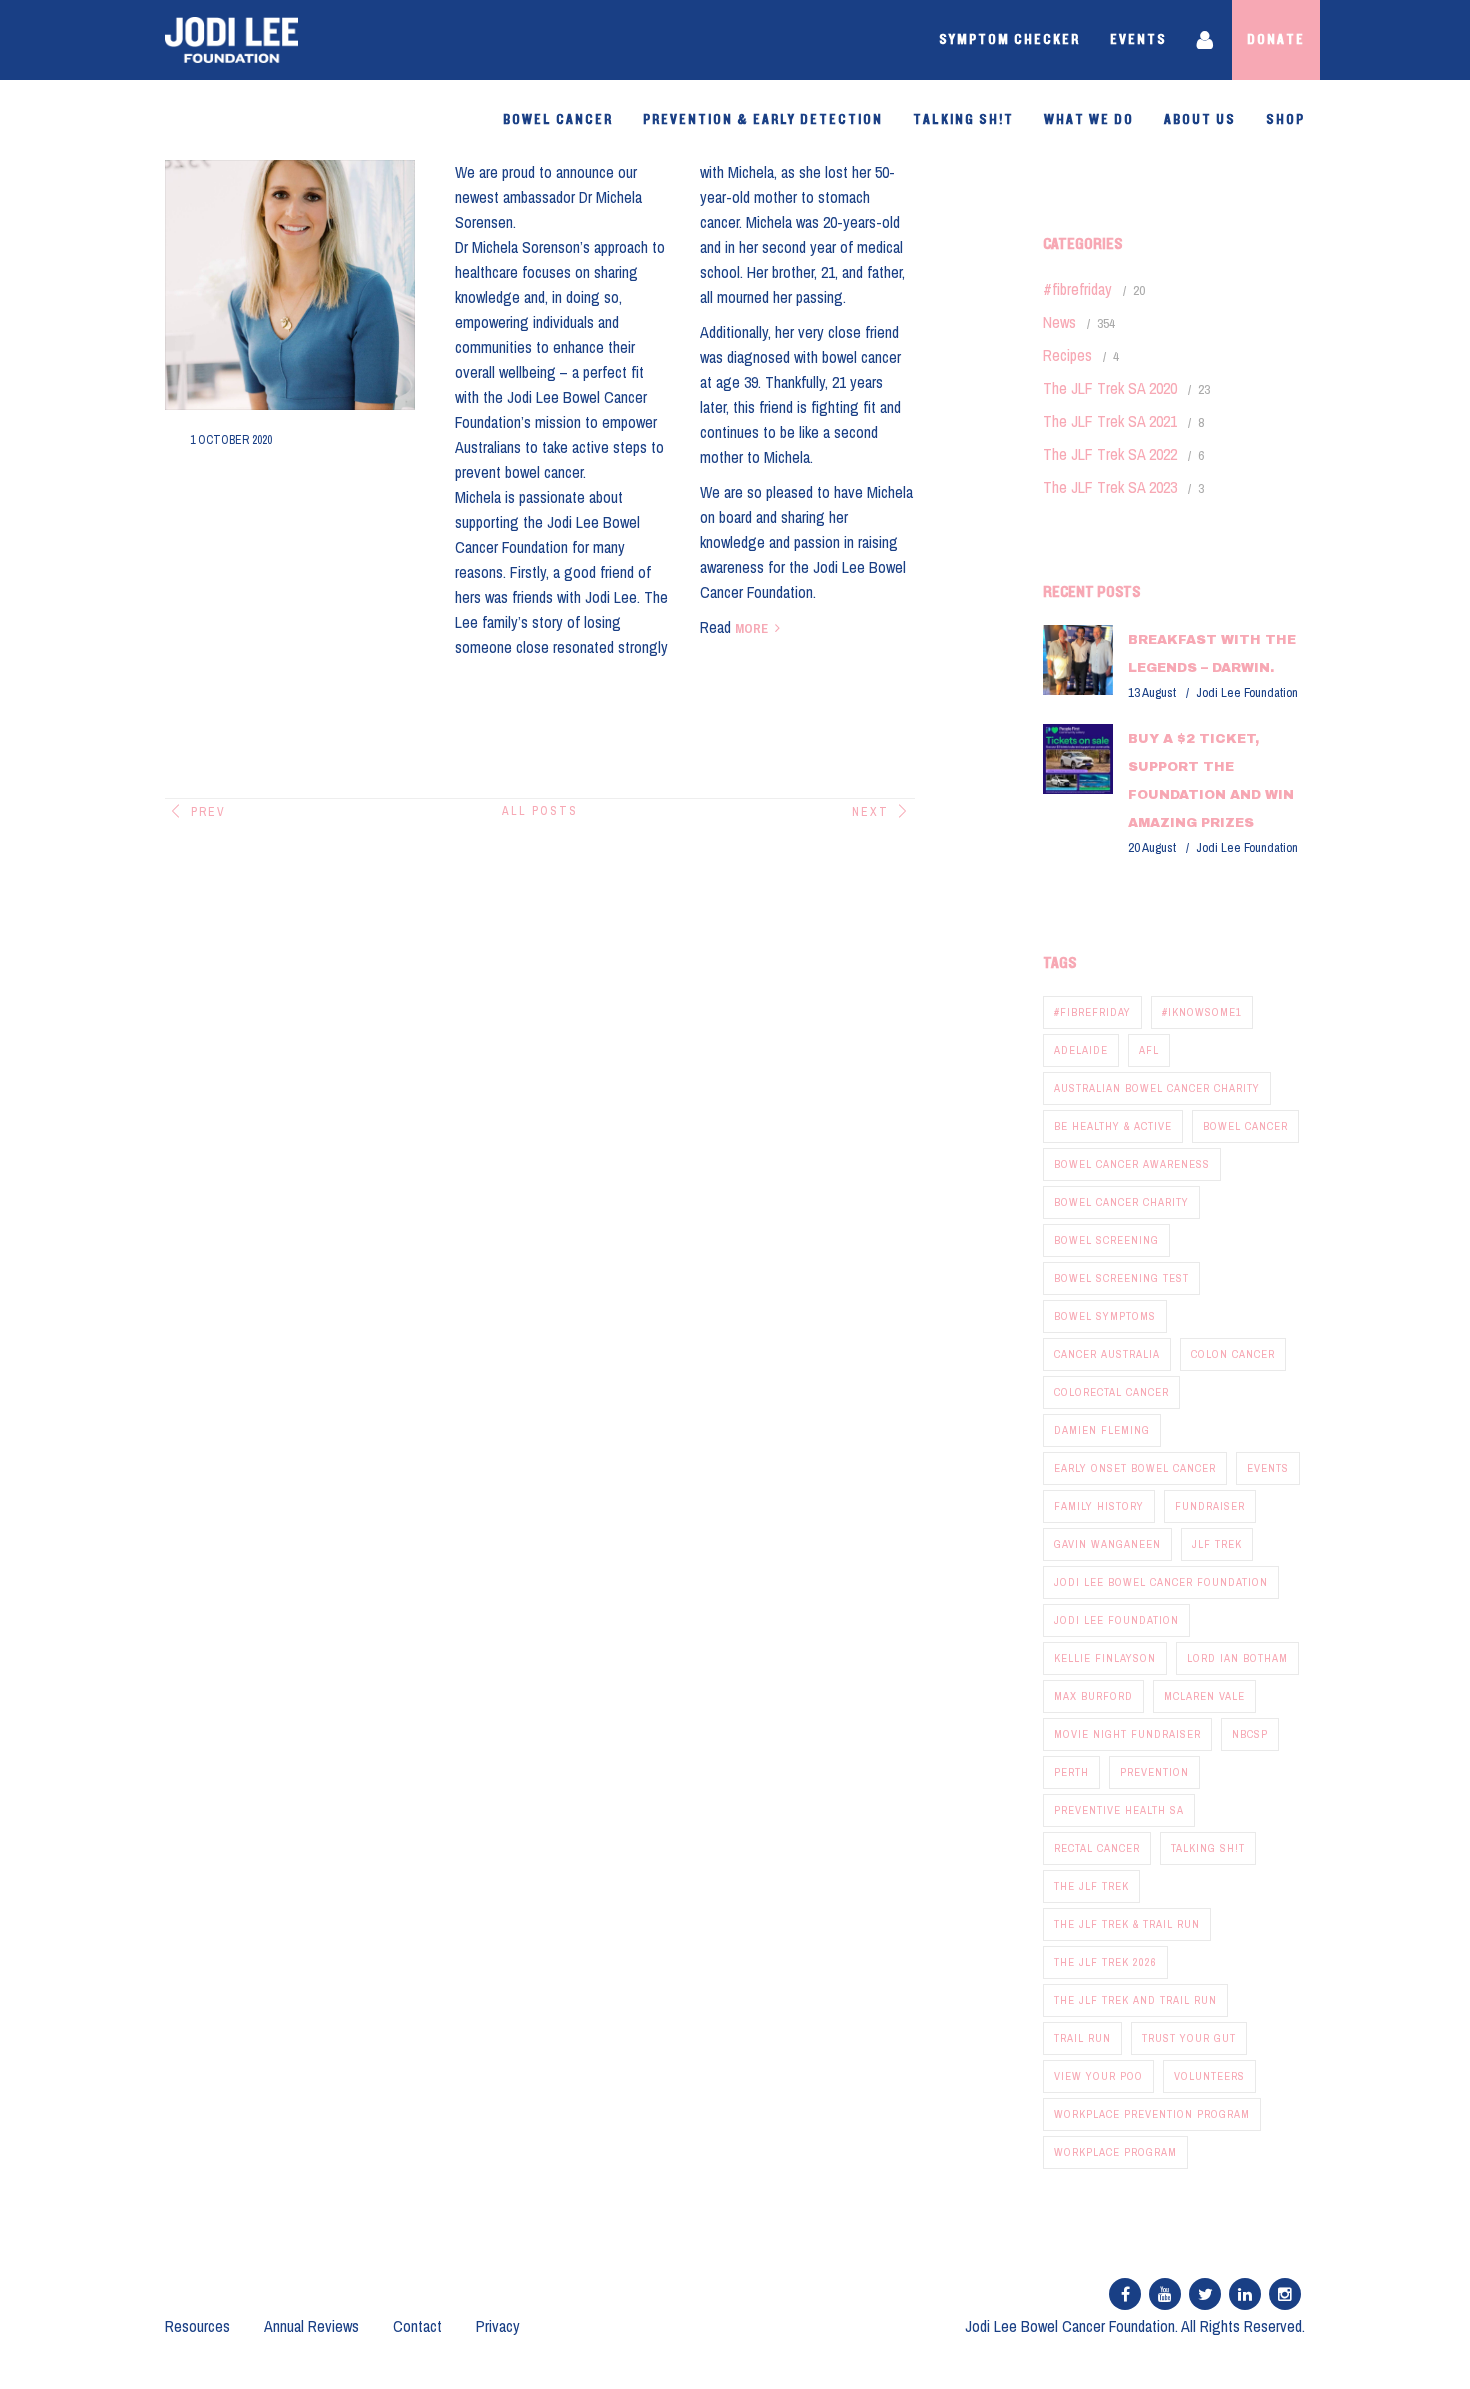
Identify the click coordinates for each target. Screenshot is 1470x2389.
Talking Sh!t (963, 120)
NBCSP (1250, 1734)
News (1059, 322)
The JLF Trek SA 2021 (1110, 421)
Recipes (1067, 355)
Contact (417, 2326)
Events (1138, 40)
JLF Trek (1217, 1544)
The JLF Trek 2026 (1105, 1962)
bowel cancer (1245, 1126)
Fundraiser (1210, 1506)
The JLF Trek (1091, 1886)
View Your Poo (1098, 2076)
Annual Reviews (311, 2326)
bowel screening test (1121, 1278)
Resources (197, 2326)
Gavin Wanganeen (1107, 1544)
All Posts (540, 811)
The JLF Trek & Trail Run (1127, 1924)
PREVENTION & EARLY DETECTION (763, 120)
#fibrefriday (1077, 289)
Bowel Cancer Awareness (1132, 1164)
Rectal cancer (1097, 1848)
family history (1099, 1506)
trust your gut (1189, 2038)
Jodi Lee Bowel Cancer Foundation (1161, 1582)
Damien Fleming (1102, 1430)
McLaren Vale (1204, 1696)
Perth (1071, 1772)
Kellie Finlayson (1105, 1658)
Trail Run (1082, 2038)
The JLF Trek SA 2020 (1110, 388)
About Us (1200, 120)
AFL (1149, 1050)
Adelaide (1081, 1050)
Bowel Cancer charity (1121, 1202)
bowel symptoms (1105, 1316)
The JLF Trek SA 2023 (1110, 487)
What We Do (1089, 120)
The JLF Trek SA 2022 (1110, 454)
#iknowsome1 (1202, 1012)
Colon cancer (1233, 1354)
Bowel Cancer (558, 120)
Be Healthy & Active (1113, 1126)
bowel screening (1106, 1240)
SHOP (1285, 120)
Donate (1276, 40)
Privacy (498, 2326)
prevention (1154, 1772)
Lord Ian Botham (1237, 1658)
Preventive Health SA (1119, 1810)
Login (1207, 40)
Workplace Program (1115, 2152)
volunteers (1209, 2076)
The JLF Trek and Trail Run (1135, 2000)
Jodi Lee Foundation (1116, 1620)
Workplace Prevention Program (1152, 2114)
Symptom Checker (1009, 40)
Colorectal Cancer (1111, 1392)
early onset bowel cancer (1135, 1468)
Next (870, 812)
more (751, 628)
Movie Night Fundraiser (1127, 1734)
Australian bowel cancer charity (1157, 1088)
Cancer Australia (1107, 1354)
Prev (208, 812)
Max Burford (1093, 1696)
